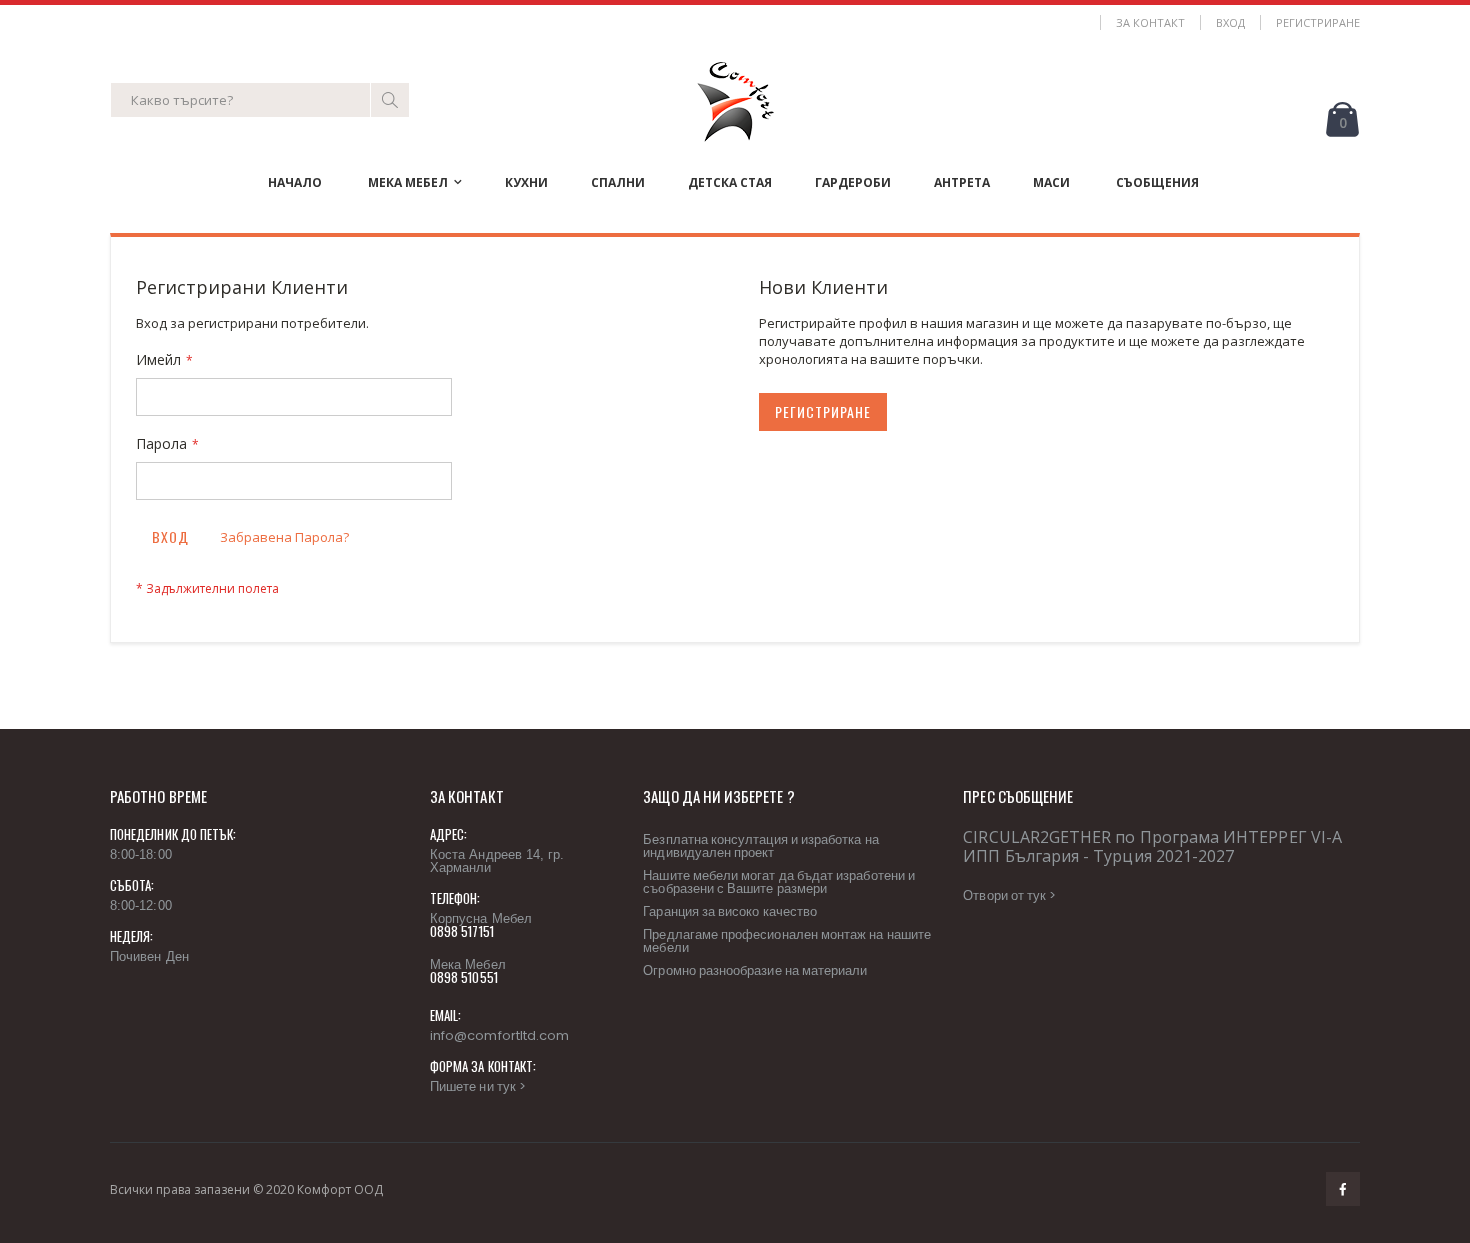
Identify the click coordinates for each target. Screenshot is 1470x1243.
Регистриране (1318, 22)
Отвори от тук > (1009, 895)
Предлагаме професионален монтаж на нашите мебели (787, 941)
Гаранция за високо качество (730, 911)
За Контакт (1150, 22)
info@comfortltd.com (499, 1035)
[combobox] (260, 100)
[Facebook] (1343, 1189)
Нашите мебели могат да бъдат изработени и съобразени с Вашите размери (779, 882)
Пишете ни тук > (478, 1086)
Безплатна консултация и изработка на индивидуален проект (760, 846)
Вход (1230, 22)
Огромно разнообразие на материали (755, 970)
